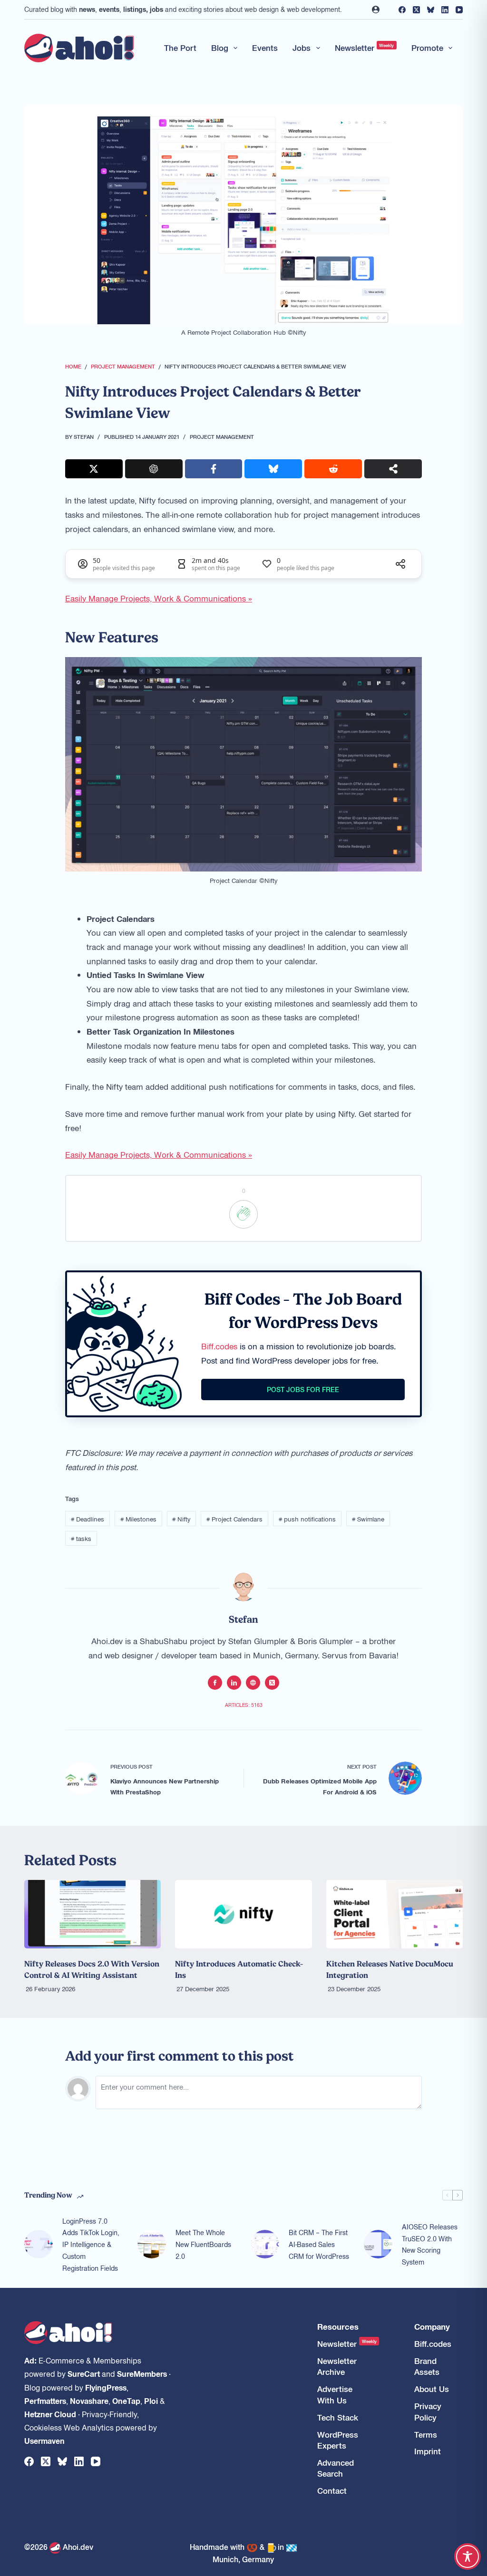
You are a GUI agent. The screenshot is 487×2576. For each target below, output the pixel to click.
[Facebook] (402, 10)
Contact (332, 2491)
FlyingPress (106, 2387)
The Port (180, 48)
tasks (81, 1538)
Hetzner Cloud (50, 2414)
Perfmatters (45, 2401)
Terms (426, 2435)
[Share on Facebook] (214, 469)
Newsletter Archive (337, 2366)
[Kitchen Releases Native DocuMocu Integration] (394, 1914)
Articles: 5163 (244, 1705)
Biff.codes (219, 1346)
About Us (432, 2389)
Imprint (428, 2451)
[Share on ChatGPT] (154, 469)
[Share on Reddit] (333, 469)
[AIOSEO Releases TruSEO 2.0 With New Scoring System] (378, 2244)
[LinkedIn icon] (234, 1683)
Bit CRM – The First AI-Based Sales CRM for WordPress (319, 2244)
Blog (220, 48)
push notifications (307, 1519)
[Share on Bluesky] (273, 469)
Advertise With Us (335, 2394)
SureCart (84, 2373)
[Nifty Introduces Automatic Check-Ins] (243, 1914)
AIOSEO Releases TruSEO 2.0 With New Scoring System (430, 2244)
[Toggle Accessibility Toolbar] (468, 2557)
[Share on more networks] (393, 469)
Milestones (138, 1519)
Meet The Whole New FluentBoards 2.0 (203, 2244)
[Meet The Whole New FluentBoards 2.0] (152, 2244)
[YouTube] (459, 10)
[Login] (376, 10)
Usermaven (44, 2440)
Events (265, 48)
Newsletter (365, 48)
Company (432, 2327)
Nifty (181, 1519)
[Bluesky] (431, 10)
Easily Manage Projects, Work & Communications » (159, 598)
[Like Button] (243, 1214)
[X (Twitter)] (416, 10)
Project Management (222, 436)
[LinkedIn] (445, 10)
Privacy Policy (428, 2411)
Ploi (151, 2401)
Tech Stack (338, 2417)
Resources (338, 2327)
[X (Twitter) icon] (272, 1683)
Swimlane (368, 1519)
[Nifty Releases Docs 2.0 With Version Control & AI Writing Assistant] (93, 1914)
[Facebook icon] (215, 1683)
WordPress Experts (338, 2440)
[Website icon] (253, 1683)
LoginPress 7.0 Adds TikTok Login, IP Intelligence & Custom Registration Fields (91, 2244)
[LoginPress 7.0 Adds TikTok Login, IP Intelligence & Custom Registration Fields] (39, 2244)
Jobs (302, 48)
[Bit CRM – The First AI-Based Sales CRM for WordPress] (265, 2244)
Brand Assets (427, 2366)
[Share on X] (94, 469)
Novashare (89, 2401)
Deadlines (88, 1519)
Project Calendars (234, 1519)
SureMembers (142, 2373)
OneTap (126, 2401)
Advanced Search (336, 2468)
